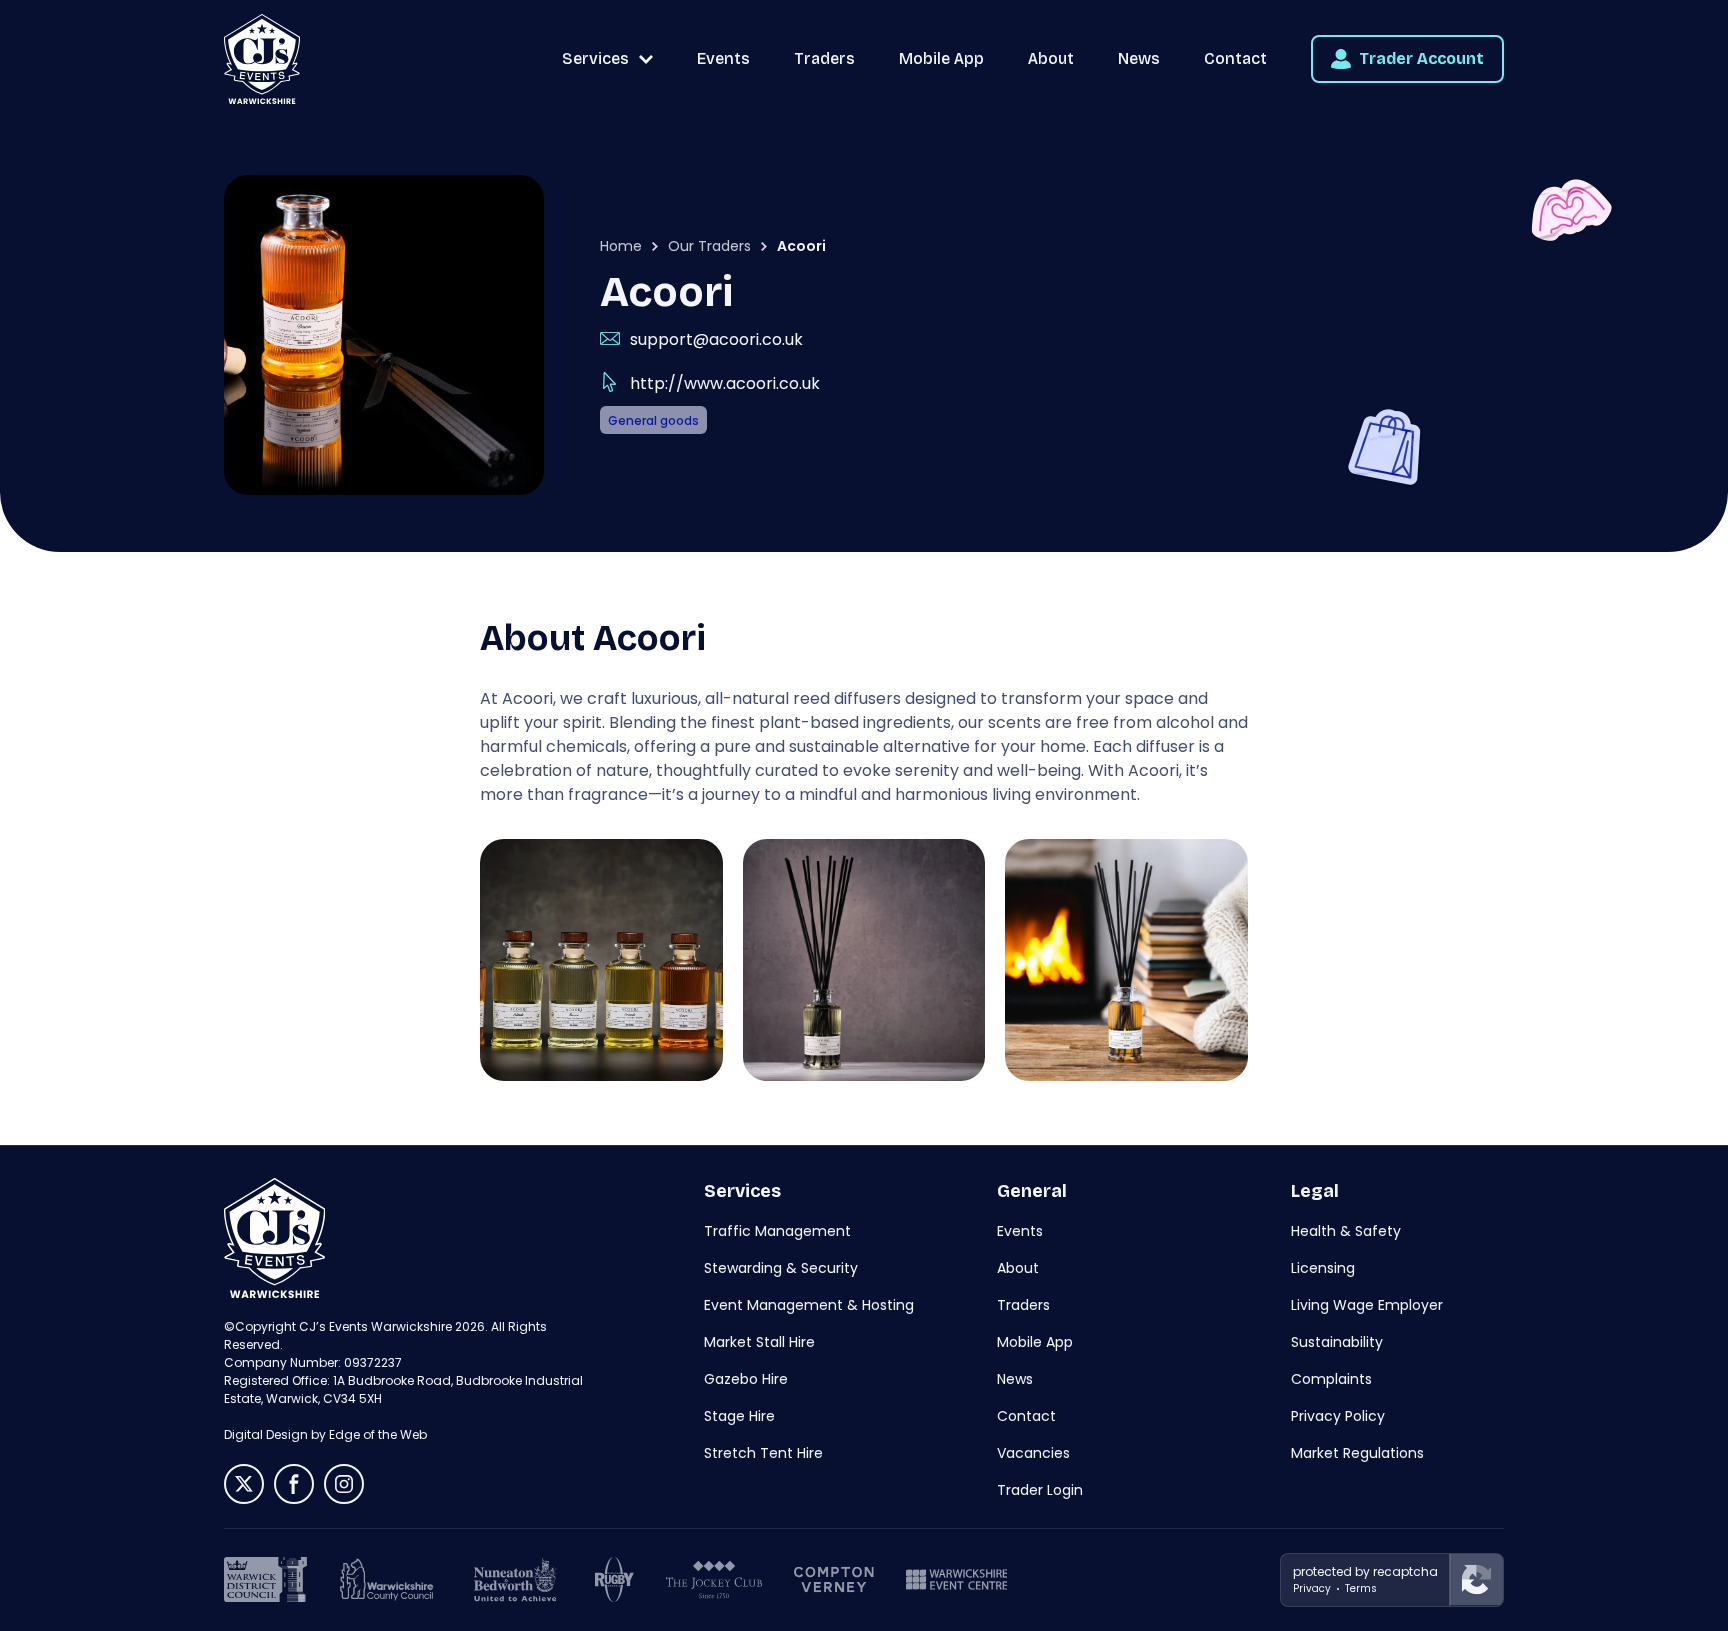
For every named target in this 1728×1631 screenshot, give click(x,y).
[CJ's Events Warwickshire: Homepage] (262, 59)
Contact (1235, 58)
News (1139, 58)
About (1051, 58)
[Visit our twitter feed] (244, 1484)
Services (595, 58)
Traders (824, 58)
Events (723, 58)
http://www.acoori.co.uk (725, 383)
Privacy (1312, 1588)
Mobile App (941, 58)
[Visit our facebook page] (294, 1484)
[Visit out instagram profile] (344, 1484)
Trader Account (1421, 58)
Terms (1361, 1588)
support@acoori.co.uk (716, 339)
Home (621, 246)
